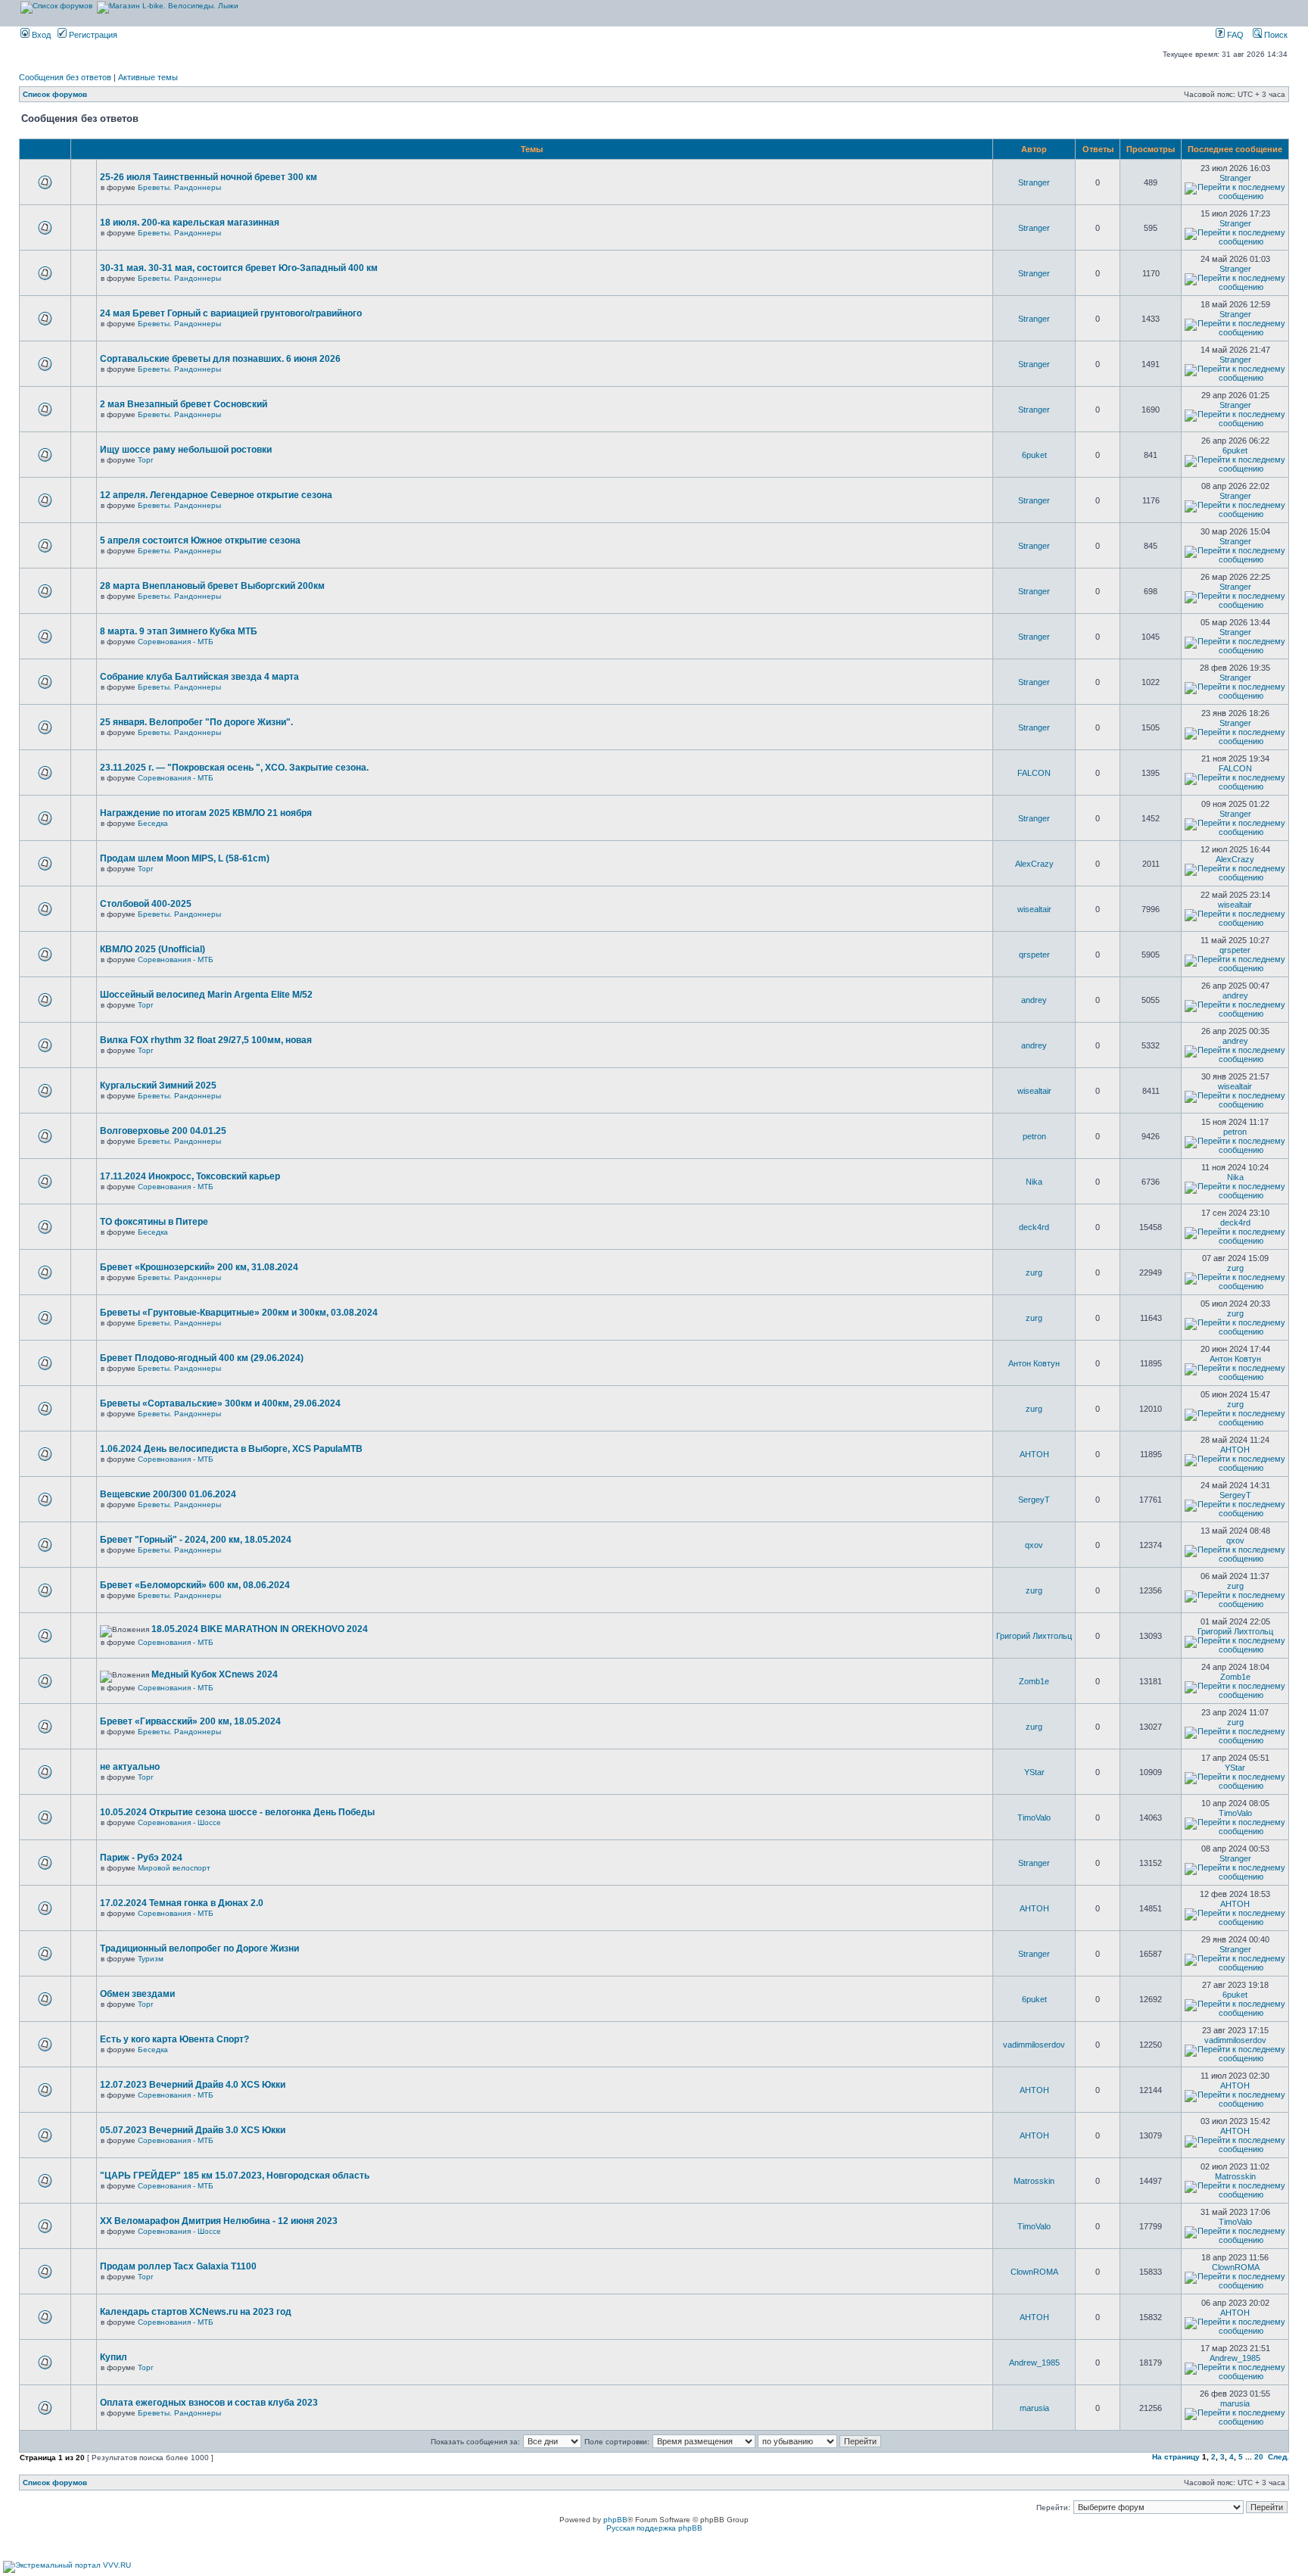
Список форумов (55, 94)
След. (1278, 2457)
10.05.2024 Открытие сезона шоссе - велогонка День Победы (237, 1812)
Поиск (1275, 35)
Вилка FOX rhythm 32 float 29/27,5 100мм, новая (206, 1040)
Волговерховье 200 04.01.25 (163, 1131)
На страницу (1176, 2457)
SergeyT (1034, 1500)
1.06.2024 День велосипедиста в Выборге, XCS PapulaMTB (231, 1449)
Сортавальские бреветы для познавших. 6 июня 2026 (220, 359)
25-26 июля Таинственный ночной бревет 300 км (209, 177)
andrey (1034, 1000)
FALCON (1034, 773)
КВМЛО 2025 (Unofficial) (153, 949)
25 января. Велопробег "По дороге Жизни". (196, 722)
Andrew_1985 (1034, 2363)
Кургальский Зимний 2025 (158, 1086)
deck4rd (1034, 1227)
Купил (114, 2357)
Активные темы (148, 77)
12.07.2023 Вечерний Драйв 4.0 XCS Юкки (193, 2085)
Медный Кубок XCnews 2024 (215, 1674)
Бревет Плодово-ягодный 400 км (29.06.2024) (202, 1358)
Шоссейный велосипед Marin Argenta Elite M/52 (206, 995)
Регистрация (92, 35)
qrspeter (1034, 955)
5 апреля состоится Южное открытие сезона (200, 540)
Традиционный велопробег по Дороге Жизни (199, 1948)
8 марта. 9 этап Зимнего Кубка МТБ (179, 631)
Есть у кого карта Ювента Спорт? (174, 2039)
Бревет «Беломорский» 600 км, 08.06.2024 (195, 1585)
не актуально (130, 1767)
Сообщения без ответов (65, 77)
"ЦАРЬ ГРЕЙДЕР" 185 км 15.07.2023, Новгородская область (235, 2176)
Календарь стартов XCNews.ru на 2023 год (196, 2312)
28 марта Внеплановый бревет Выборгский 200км (212, 586)
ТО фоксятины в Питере (154, 1222)
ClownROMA (1034, 2272)
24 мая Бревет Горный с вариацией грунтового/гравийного (231, 313)
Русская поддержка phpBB (654, 2528)
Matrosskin (1034, 2181)
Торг (146, 460)
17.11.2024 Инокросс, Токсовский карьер (190, 1176)
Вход (40, 35)
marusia (1034, 2408)
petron (1034, 1136)
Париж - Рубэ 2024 (141, 1858)
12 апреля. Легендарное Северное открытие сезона (216, 495)
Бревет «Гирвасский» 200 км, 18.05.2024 (190, 1721)
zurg (1034, 1272)
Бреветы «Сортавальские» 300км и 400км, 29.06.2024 (220, 1403)
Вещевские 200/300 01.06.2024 (168, 1494)
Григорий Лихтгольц (1034, 1636)
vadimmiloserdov (1034, 2045)
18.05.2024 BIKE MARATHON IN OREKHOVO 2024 (260, 1629)
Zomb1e (1034, 1681)
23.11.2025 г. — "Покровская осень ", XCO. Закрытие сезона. (234, 768)
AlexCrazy (1034, 864)
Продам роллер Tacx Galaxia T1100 (178, 2266)
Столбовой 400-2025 (146, 904)
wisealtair (1034, 909)
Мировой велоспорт (174, 1868)
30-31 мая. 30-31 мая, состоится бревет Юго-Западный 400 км (239, 268)
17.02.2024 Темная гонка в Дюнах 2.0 (182, 1903)
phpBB (615, 2520)
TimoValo (1034, 1818)
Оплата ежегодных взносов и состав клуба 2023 (209, 2403)
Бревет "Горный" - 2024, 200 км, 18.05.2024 (196, 1540)
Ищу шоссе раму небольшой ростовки (186, 450)
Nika (1034, 1182)
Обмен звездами (137, 1994)
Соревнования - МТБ (176, 642)
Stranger (1034, 182)
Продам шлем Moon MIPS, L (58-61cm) (185, 858)
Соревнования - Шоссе (179, 1822)
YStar (1034, 1772)
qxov (1034, 1545)
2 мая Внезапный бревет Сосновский (184, 404)
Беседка (153, 823)
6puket (1034, 455)
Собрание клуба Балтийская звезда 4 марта (199, 677)
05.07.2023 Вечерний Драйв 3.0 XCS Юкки (193, 2130)
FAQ (1234, 35)
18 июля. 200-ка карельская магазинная (190, 223)
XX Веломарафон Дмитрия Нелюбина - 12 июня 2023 (219, 2221)
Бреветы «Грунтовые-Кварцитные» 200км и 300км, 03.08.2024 (239, 1313)
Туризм (151, 1959)
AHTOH (1034, 1454)
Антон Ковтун (1034, 1363)
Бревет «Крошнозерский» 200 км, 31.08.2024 (199, 1267)
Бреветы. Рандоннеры (179, 187)
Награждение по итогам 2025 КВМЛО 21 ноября (206, 813)
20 (1259, 2457)
